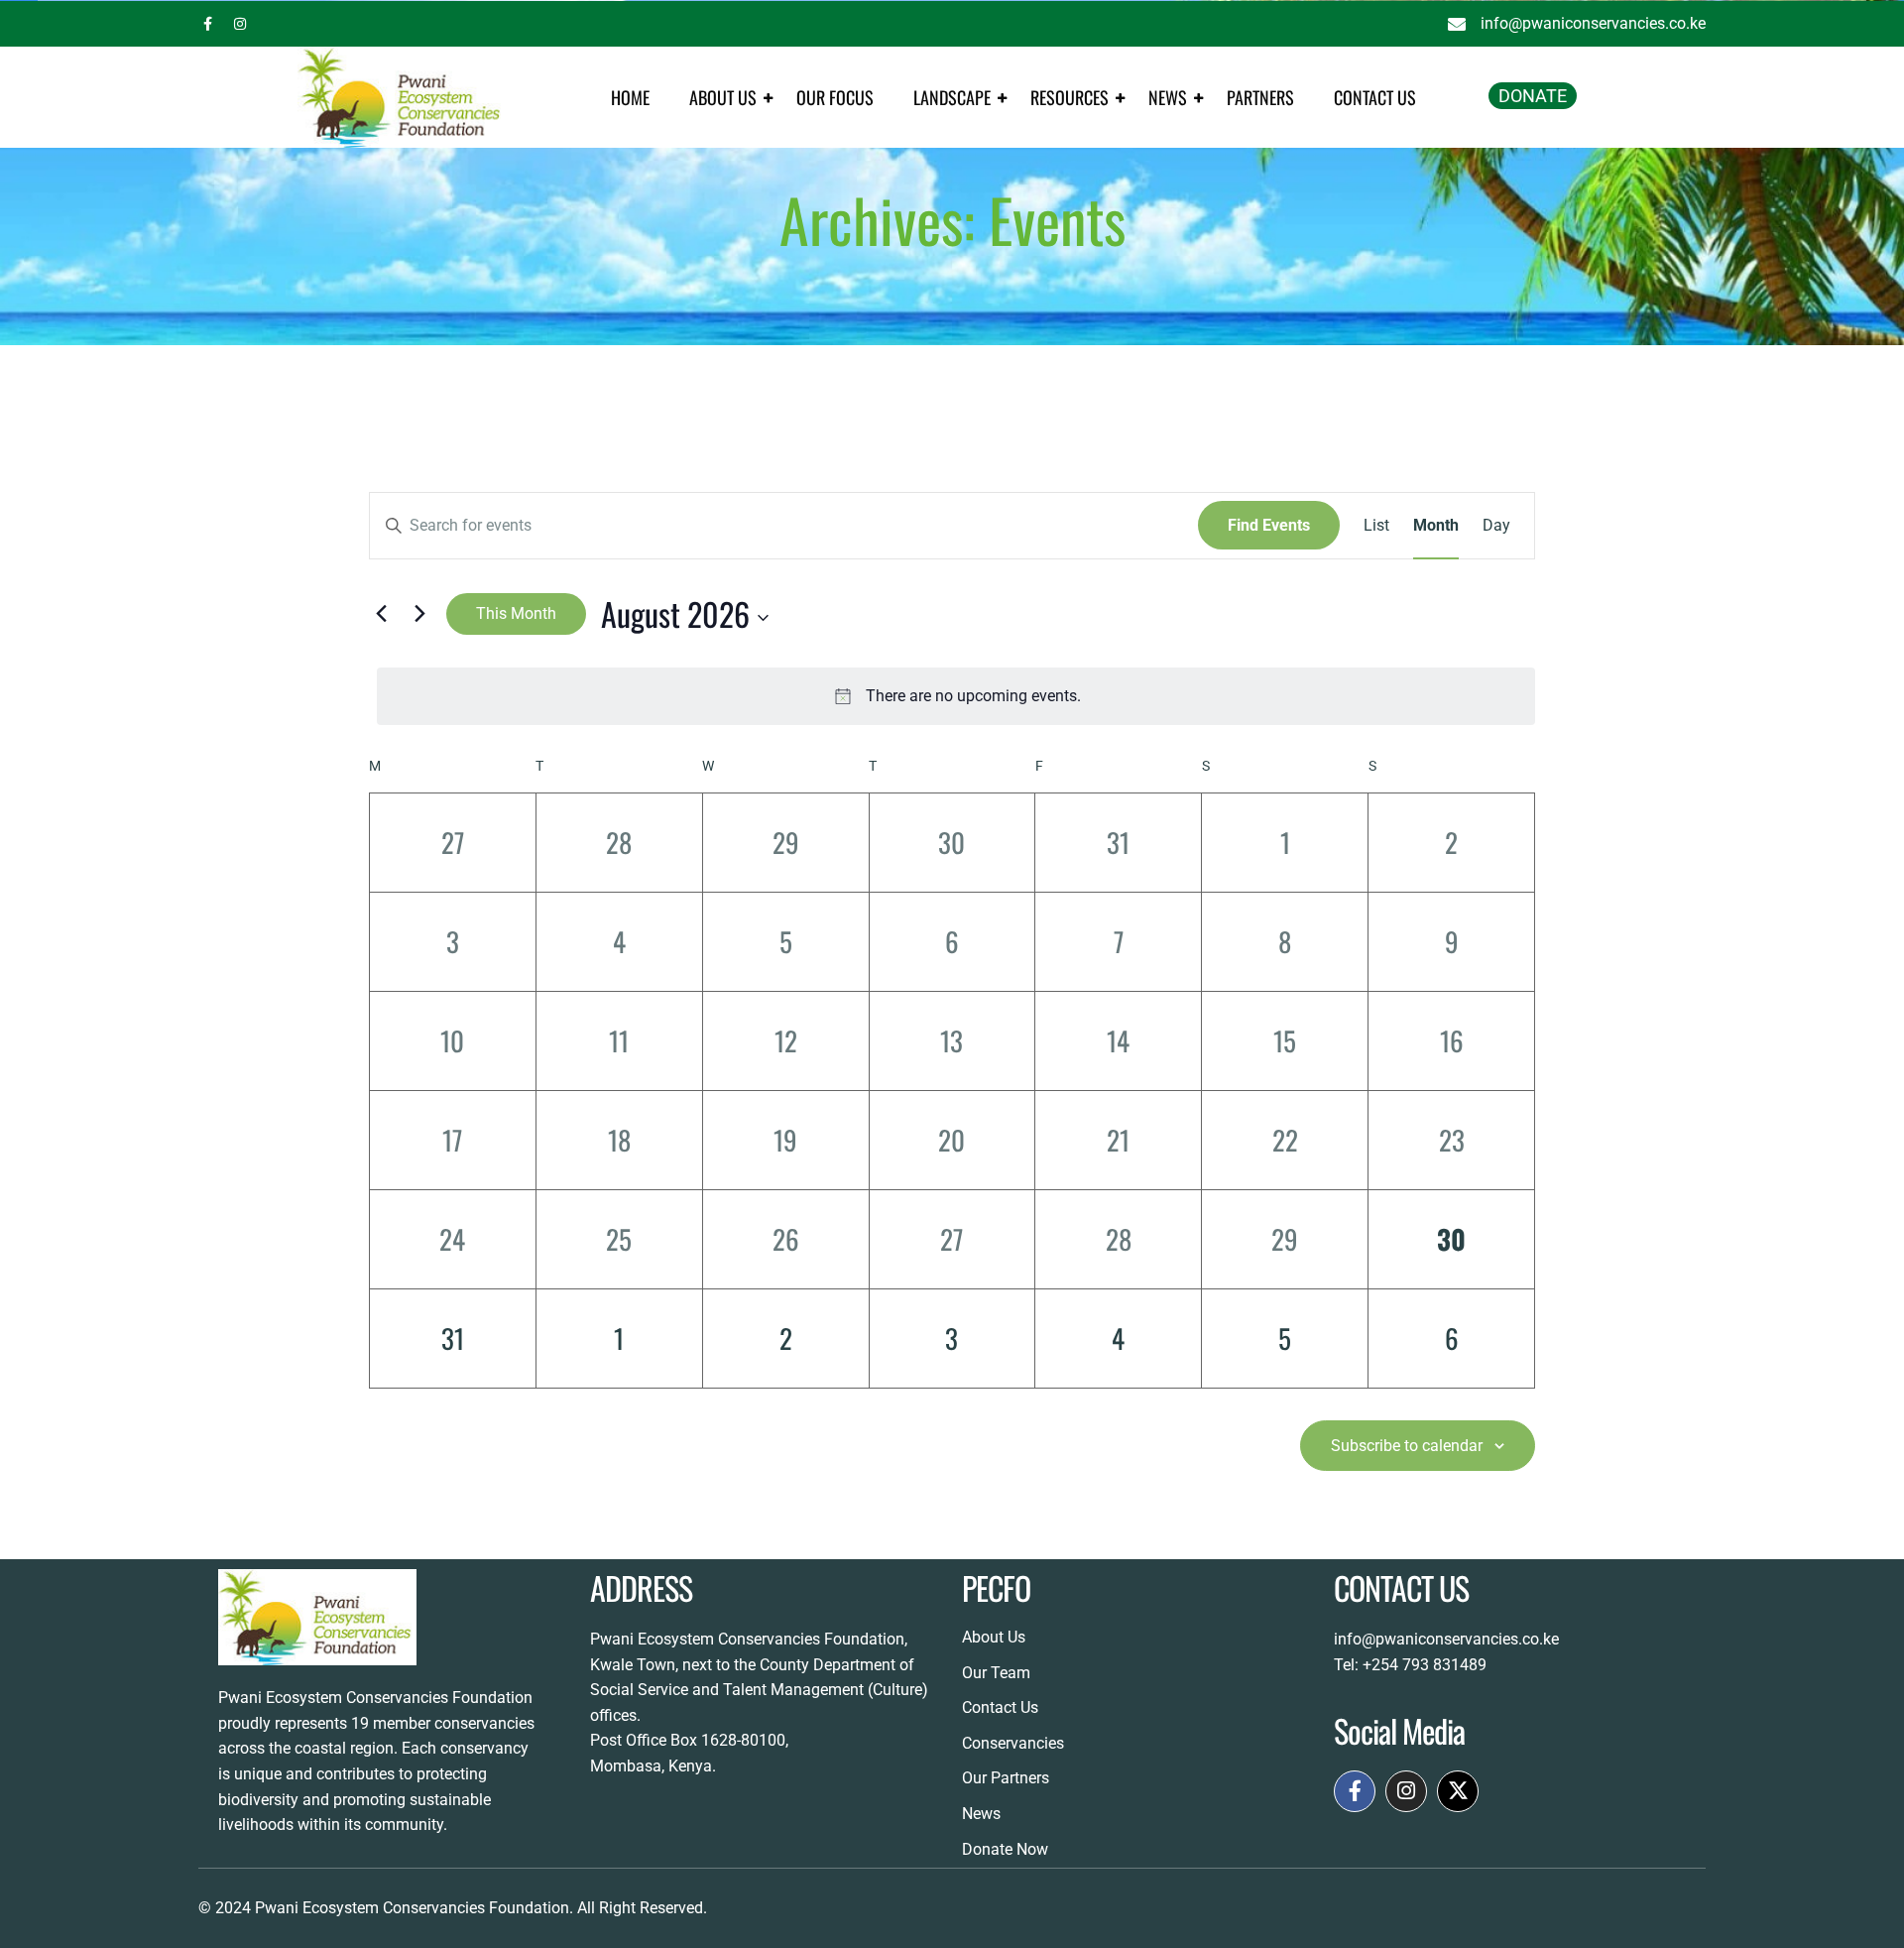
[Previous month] (381, 614)
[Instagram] (1406, 1791)
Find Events (1269, 525)
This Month (516, 613)
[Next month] (419, 614)
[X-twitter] (1458, 1791)
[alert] (956, 696)
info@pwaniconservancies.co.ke (1446, 1639)
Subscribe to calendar (1407, 1446)
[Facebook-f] (1355, 1791)
